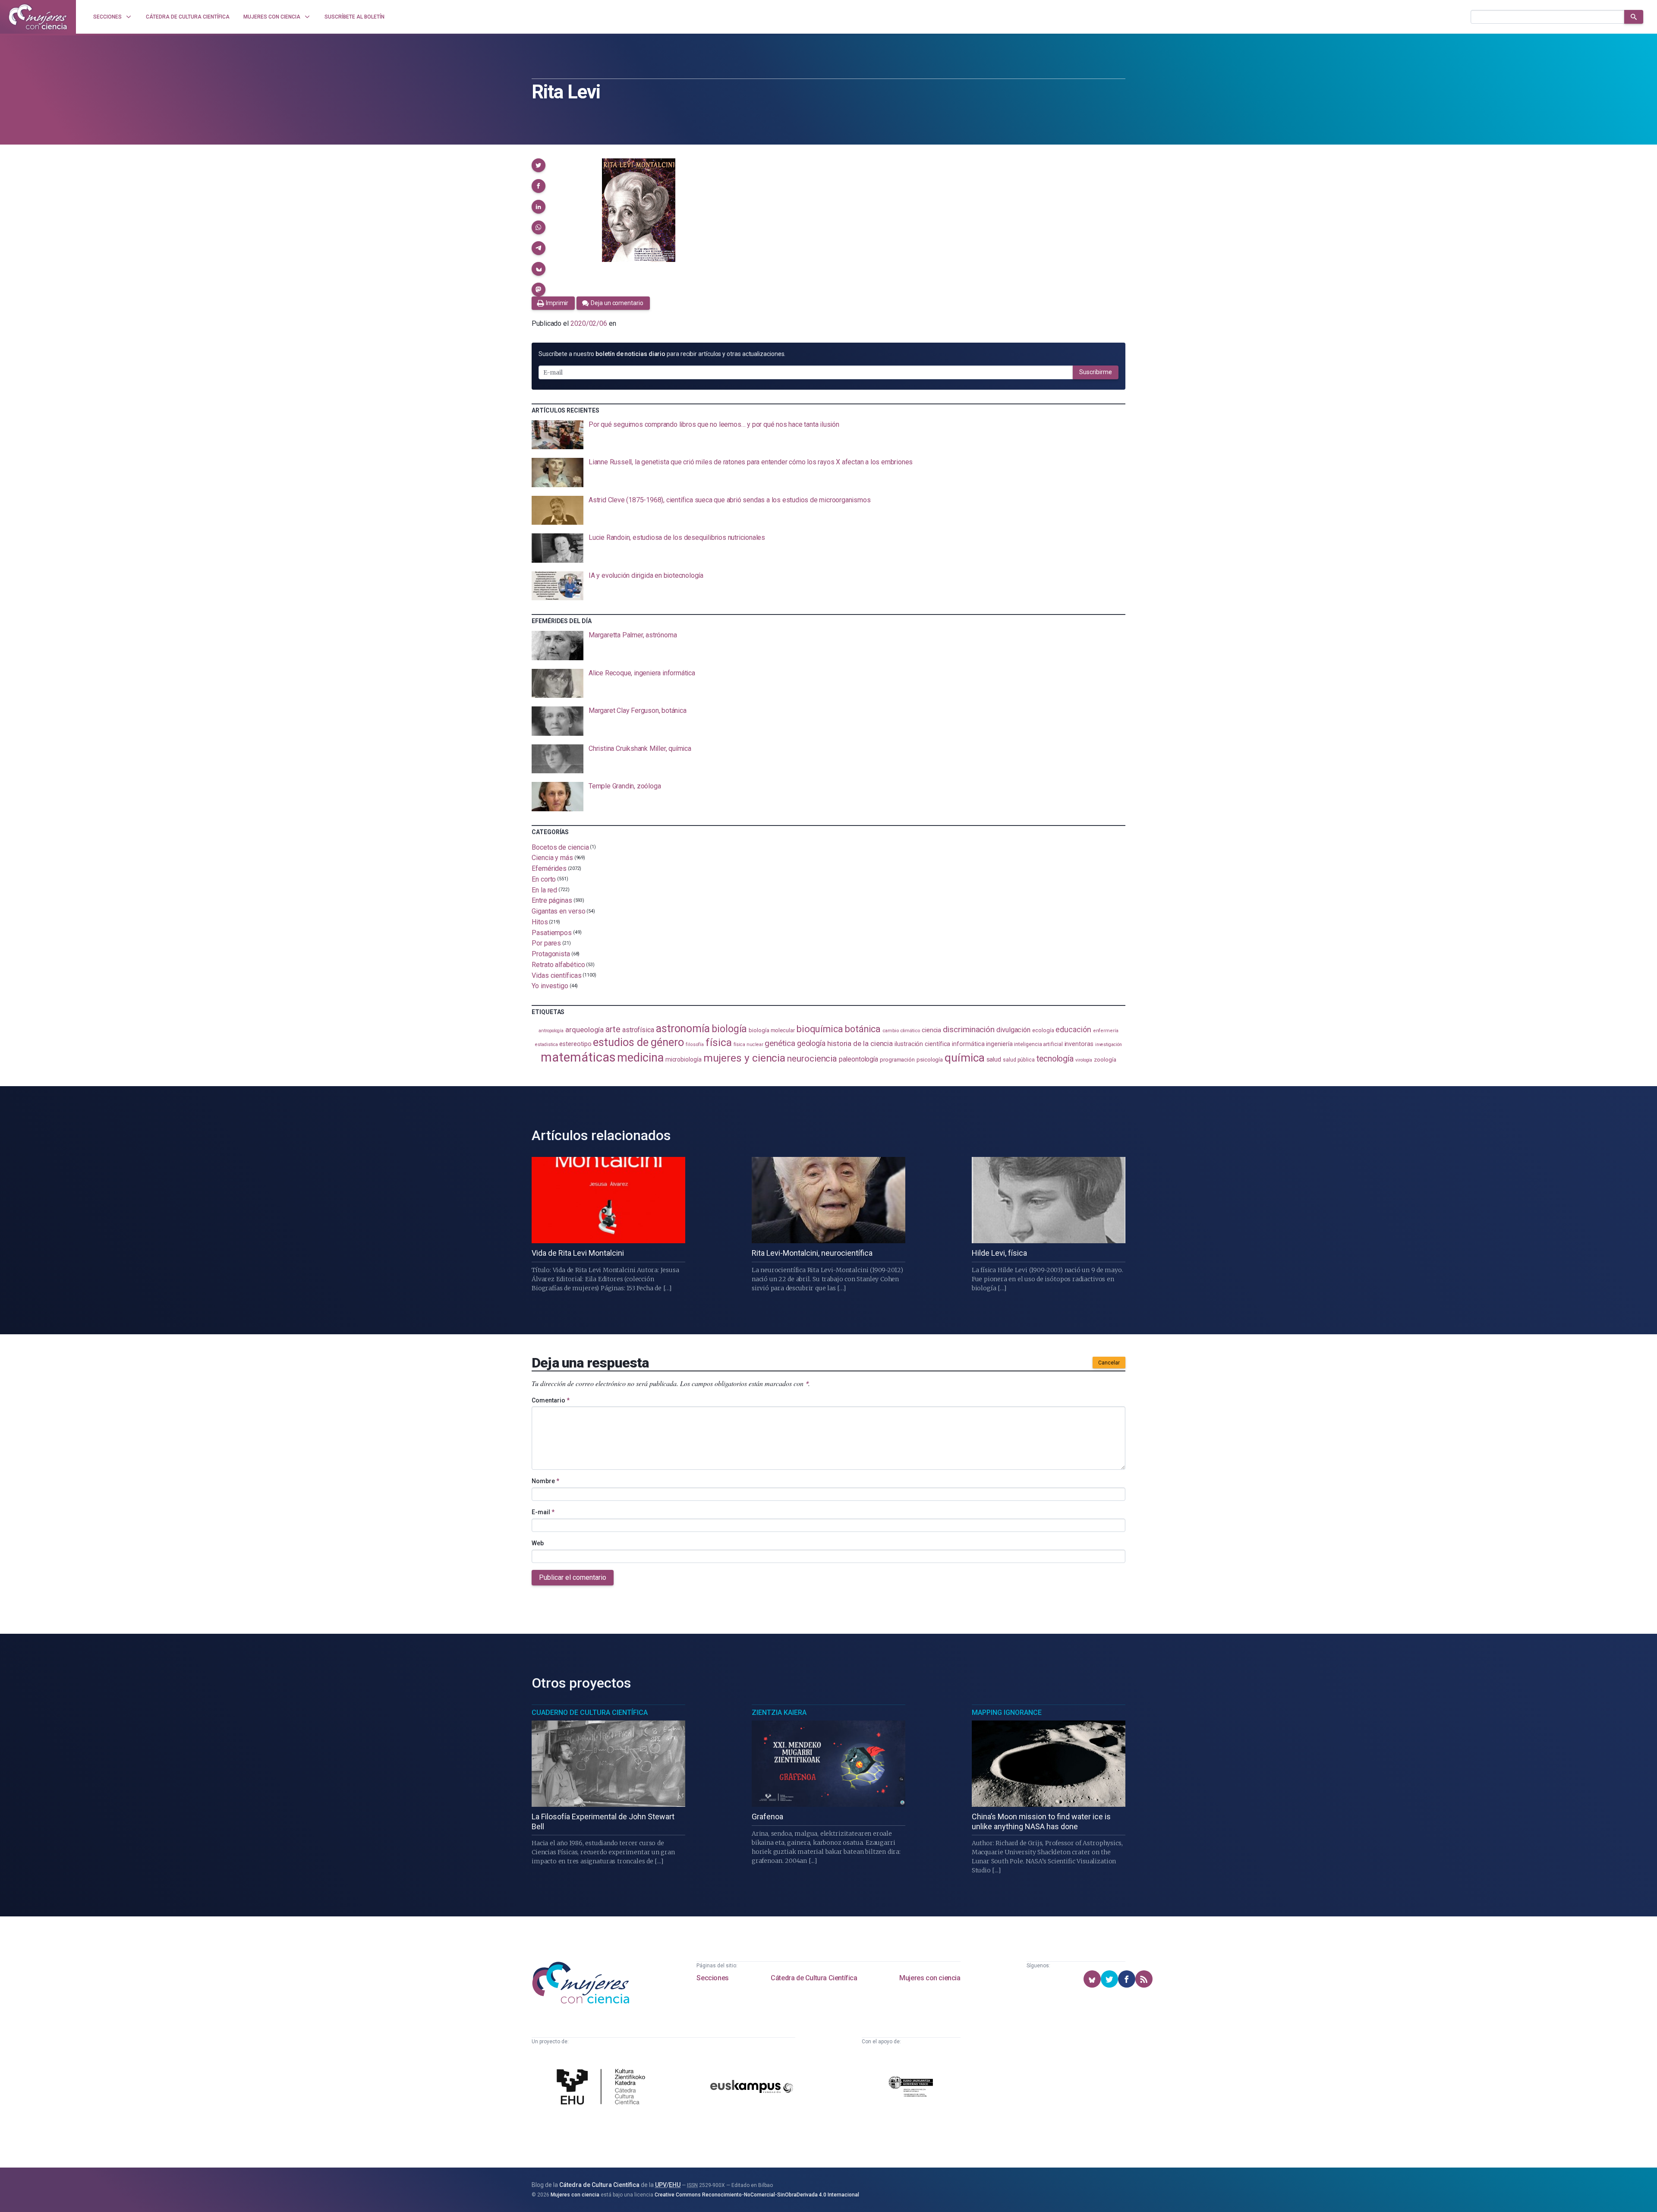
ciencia (931, 1030)
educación (1073, 1029)
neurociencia (812, 1059)
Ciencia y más (552, 858)
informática (968, 1044)
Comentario (551, 1400)
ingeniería (999, 1044)
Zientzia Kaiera (779, 1713)
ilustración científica (922, 1044)
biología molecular (772, 1030)
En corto (544, 879)
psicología (930, 1060)
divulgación (1013, 1030)
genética (780, 1043)
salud (994, 1059)
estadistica (546, 1045)
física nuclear (748, 1045)
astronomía (683, 1029)
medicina (640, 1058)
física (719, 1042)
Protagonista (551, 954)
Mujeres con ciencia (930, 1978)
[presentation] (828, 435)
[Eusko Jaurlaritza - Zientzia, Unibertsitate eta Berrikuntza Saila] (911, 2088)
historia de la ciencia (860, 1043)
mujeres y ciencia (745, 1058)
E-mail (543, 1512)
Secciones (712, 1978)
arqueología (584, 1030)
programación (897, 1060)
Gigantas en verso (559, 911)
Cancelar (1109, 1363)
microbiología (684, 1059)
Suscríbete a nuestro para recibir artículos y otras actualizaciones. (662, 354)
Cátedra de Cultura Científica (814, 1978)
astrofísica (638, 1030)
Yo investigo (550, 986)
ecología (1043, 1030)
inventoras (1079, 1044)
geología (811, 1043)
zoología (1105, 1059)
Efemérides (549, 868)
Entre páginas (552, 900)
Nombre (545, 1481)
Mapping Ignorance (1007, 1713)
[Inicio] (38, 17)
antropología (551, 1031)
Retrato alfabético (558, 965)
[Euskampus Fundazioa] (752, 2088)
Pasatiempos (552, 932)
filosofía (695, 1045)
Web (538, 1543)
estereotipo (575, 1044)
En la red (544, 890)
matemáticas (578, 1057)
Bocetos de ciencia (560, 847)
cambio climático (901, 1030)
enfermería (1106, 1031)
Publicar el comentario (573, 1577)
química (964, 1058)
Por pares (546, 943)
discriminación (969, 1029)
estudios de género (638, 1042)
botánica (863, 1029)
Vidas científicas (557, 975)
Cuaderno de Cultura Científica (590, 1713)
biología (729, 1029)
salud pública (1019, 1060)
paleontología (858, 1059)
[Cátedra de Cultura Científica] (603, 2088)
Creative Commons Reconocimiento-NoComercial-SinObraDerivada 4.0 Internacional (757, 2195)
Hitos (540, 922)
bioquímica (820, 1029)
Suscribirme (1096, 372)
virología (1084, 1060)
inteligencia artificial (1038, 1044)
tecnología (1055, 1059)
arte (613, 1029)
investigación (1109, 1045)
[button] (539, 165)
